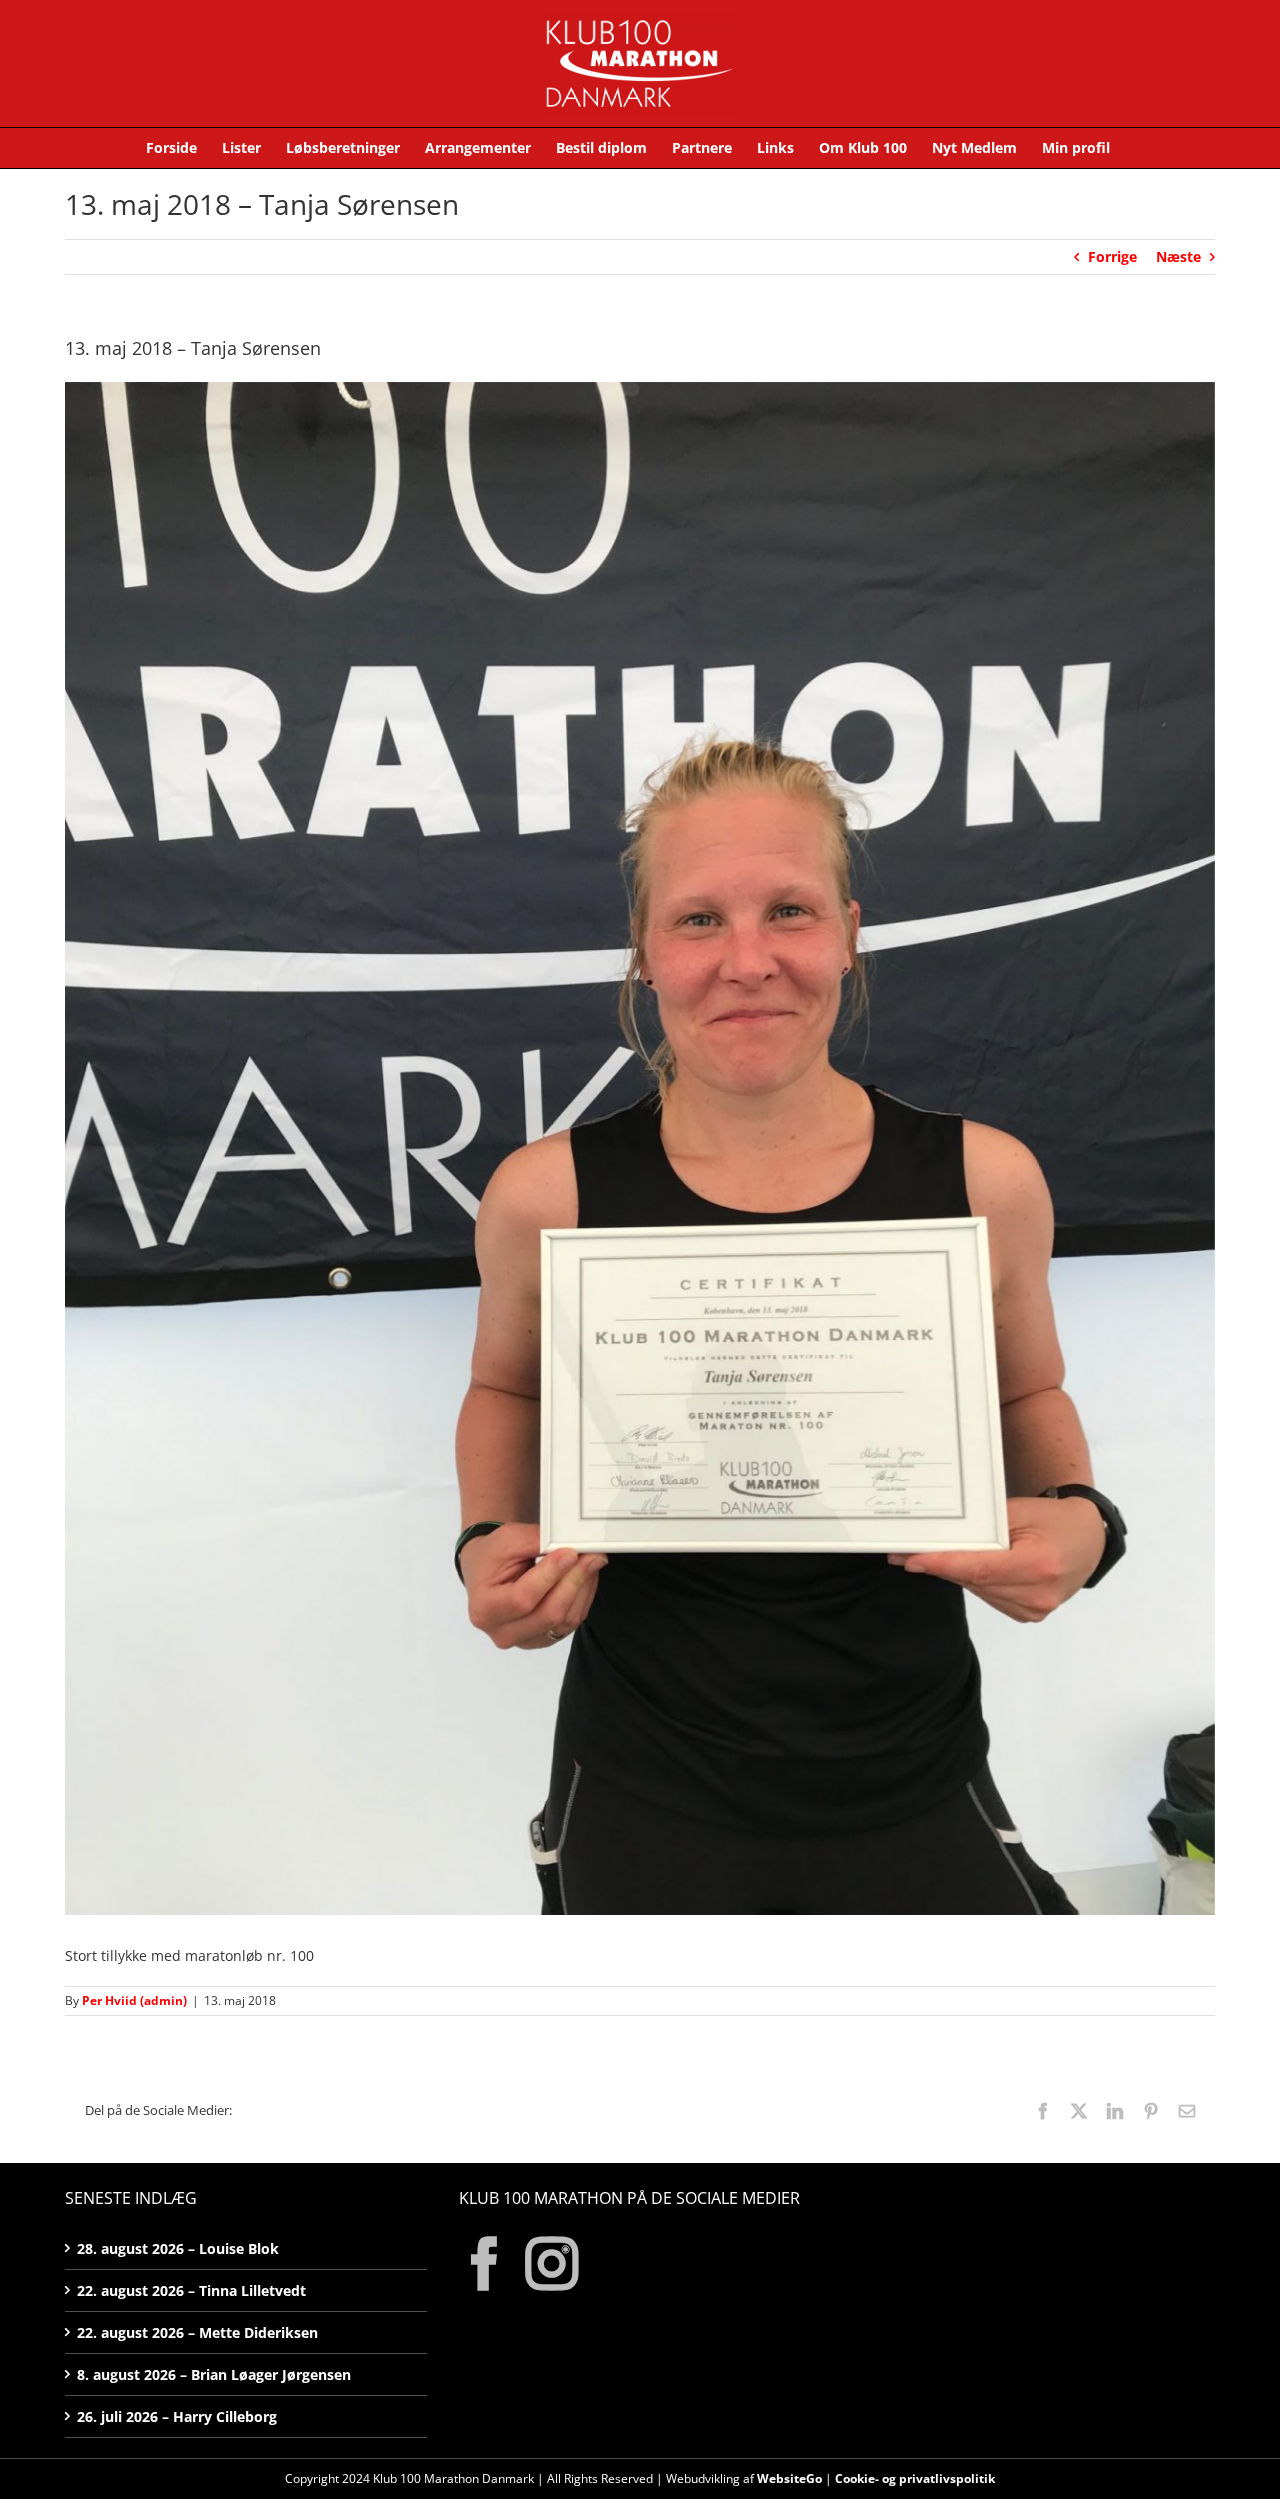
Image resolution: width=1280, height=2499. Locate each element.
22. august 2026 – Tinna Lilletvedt (191, 2290)
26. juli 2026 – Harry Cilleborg (177, 2416)
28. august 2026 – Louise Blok (178, 2248)
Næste (1178, 256)
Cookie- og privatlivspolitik (915, 2478)
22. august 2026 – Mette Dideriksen (197, 2332)
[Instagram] (552, 2264)
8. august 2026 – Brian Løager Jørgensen (214, 2374)
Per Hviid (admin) (134, 2000)
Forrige (1112, 256)
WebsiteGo (789, 2478)
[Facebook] (485, 2264)
